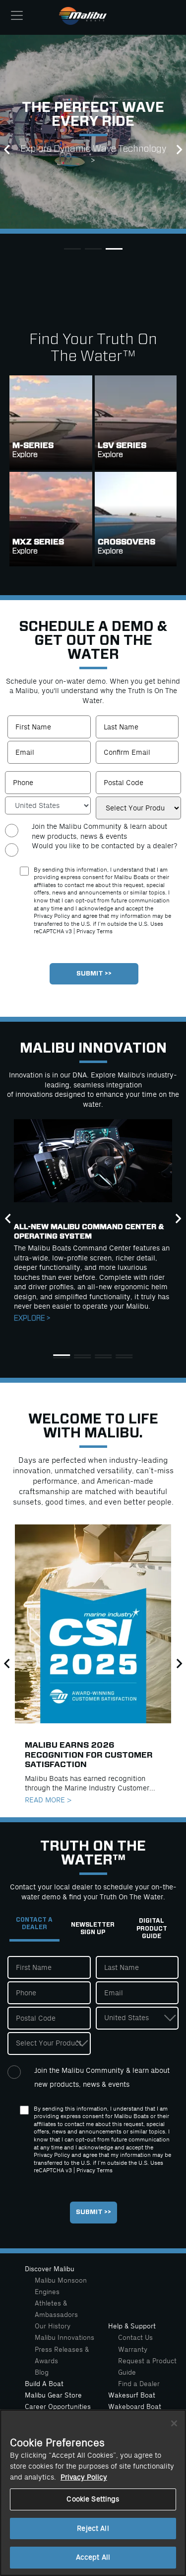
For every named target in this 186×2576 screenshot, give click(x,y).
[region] (93, 2493)
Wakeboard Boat (135, 2407)
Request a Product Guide (147, 2367)
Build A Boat (44, 2384)
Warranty (133, 2350)
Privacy (86, 932)
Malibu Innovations (64, 2338)
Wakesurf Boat (132, 2395)
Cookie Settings (93, 2499)
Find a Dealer (139, 2384)
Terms (105, 932)
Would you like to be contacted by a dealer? (104, 846)
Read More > (48, 1800)
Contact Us (135, 2338)
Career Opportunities (58, 2407)
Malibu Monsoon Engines (61, 2286)
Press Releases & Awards (62, 2355)
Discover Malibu (50, 2269)
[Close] (174, 2423)
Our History (53, 2326)
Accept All (93, 2557)
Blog (42, 2372)
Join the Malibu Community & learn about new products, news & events (99, 831)
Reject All (93, 2529)
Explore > (32, 1318)
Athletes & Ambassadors (56, 2309)
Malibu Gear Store (53, 2395)
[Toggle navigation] (17, 15)
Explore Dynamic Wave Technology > (93, 155)
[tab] (34, 1929)
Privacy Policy (84, 2477)
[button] (7, 150)
